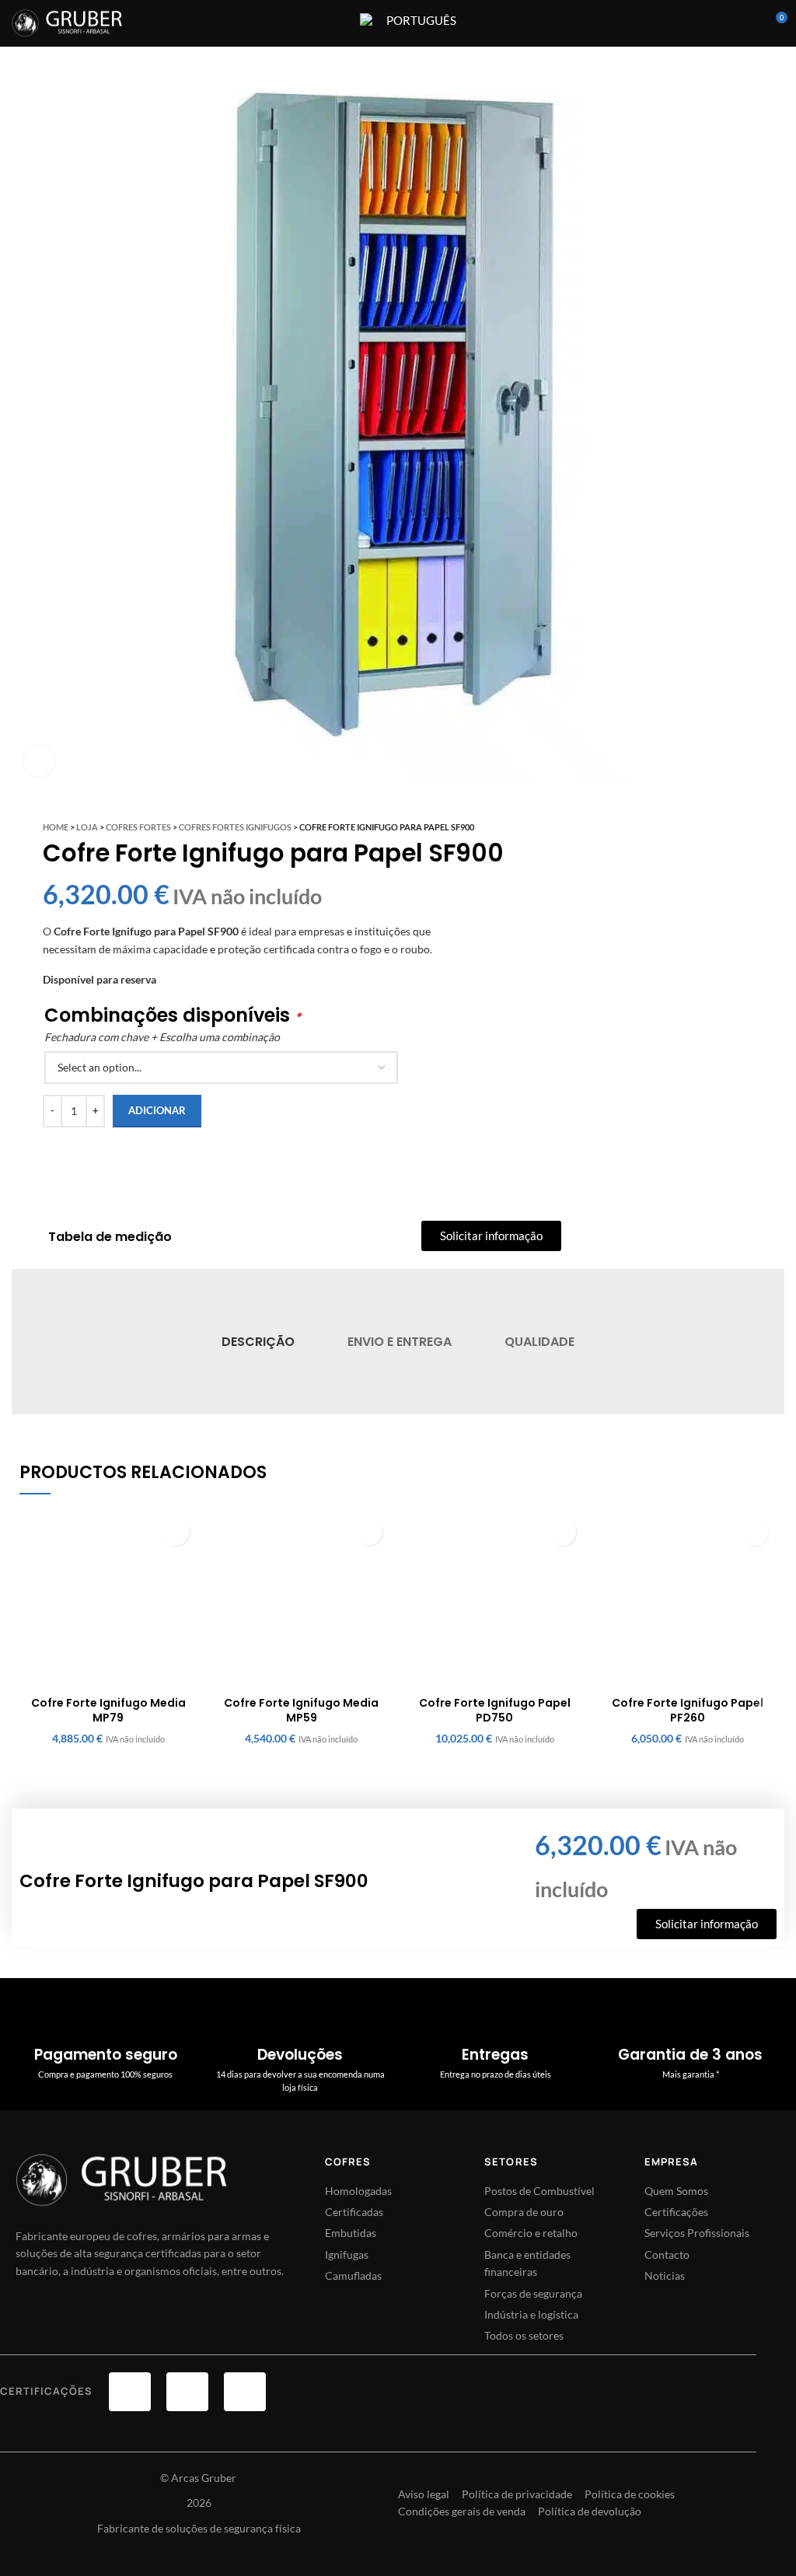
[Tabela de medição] (28, 1237)
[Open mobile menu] (338, 23)
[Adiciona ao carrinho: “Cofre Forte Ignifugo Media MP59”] (369, 1532)
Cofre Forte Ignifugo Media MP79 (108, 1711)
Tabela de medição (110, 1237)
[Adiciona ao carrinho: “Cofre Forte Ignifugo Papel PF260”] (755, 1532)
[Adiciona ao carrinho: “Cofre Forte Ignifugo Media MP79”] (176, 1532)
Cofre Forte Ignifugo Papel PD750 (495, 1711)
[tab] (257, 1342)
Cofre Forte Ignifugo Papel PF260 (688, 1711)
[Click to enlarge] (39, 761)
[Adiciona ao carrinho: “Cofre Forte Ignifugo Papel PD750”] (562, 1532)
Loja (87, 827)
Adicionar (157, 1110)
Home (56, 827)
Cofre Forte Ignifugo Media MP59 (301, 1711)
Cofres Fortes (138, 827)
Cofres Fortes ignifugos (235, 827)
